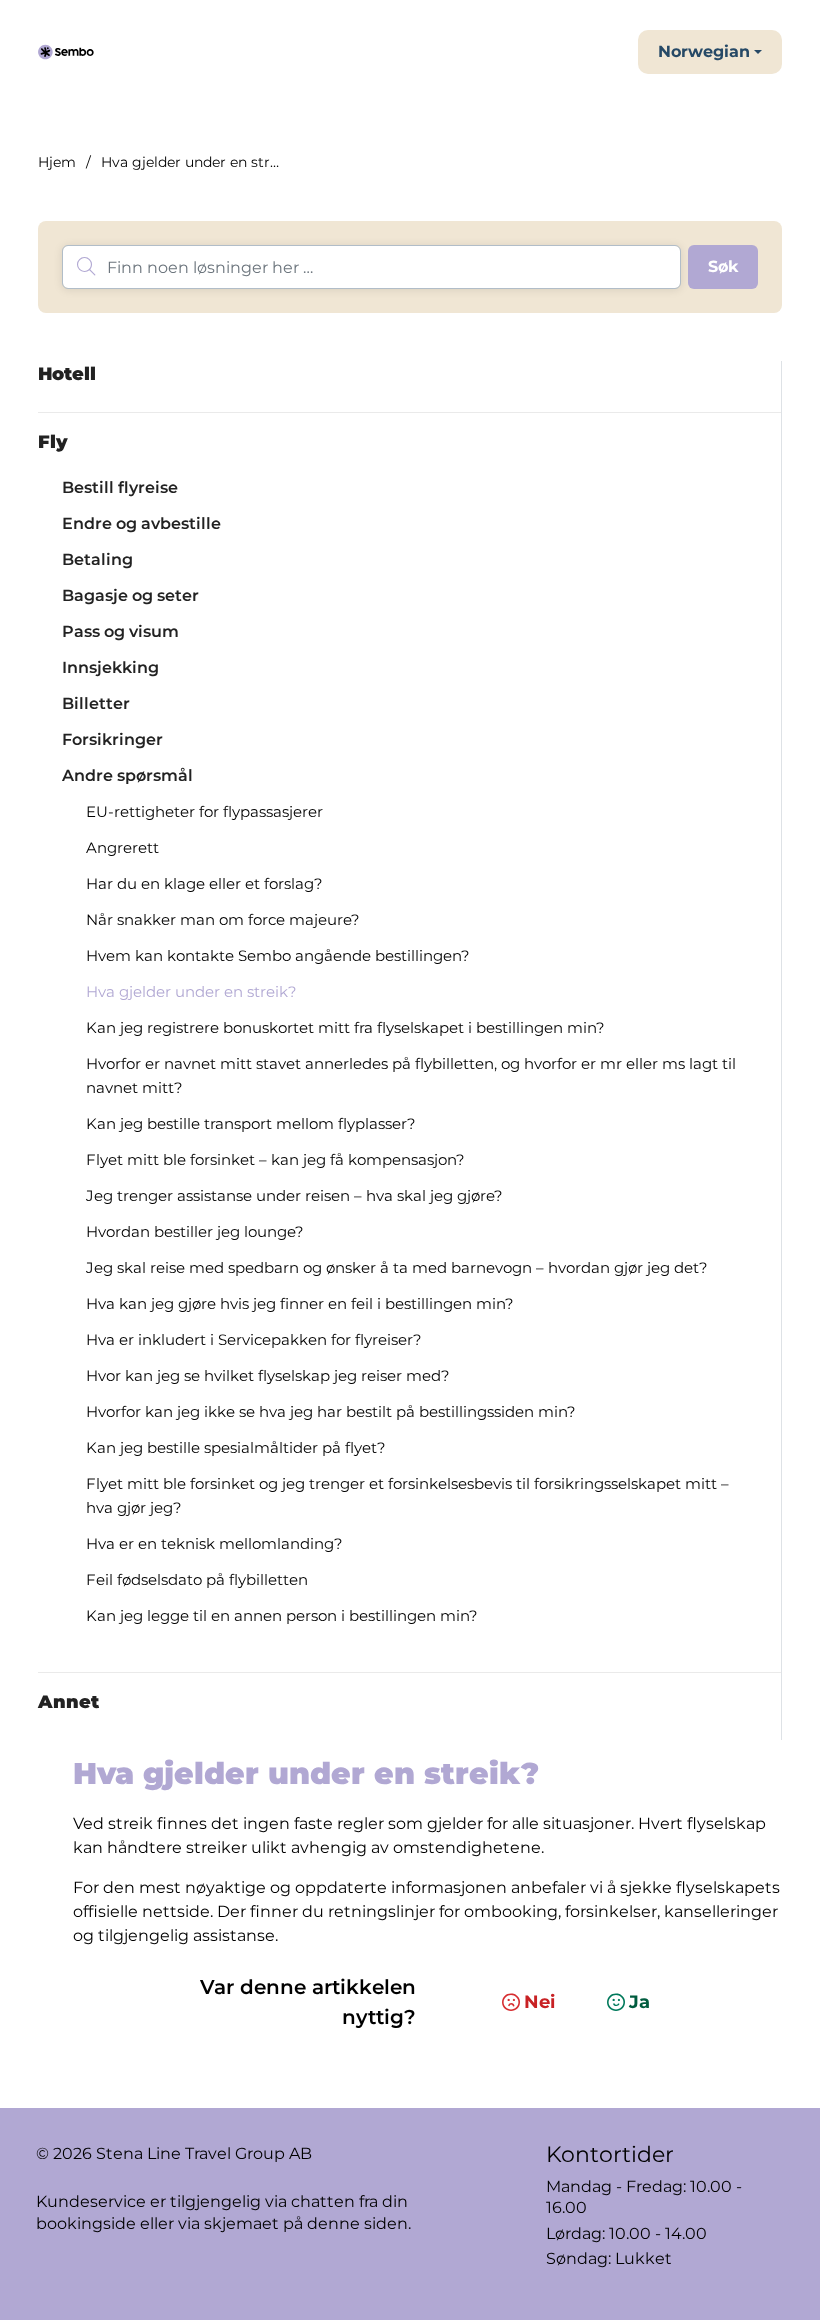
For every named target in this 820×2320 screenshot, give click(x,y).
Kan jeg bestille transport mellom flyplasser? (251, 1123)
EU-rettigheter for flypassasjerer (204, 811)
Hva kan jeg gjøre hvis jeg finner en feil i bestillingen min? (300, 1303)
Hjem (57, 162)
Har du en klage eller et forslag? (204, 883)
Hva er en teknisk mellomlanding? (214, 1543)
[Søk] (723, 267)
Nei (539, 2002)
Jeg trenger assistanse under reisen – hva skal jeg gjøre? (294, 1195)
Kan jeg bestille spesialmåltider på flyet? (236, 1447)
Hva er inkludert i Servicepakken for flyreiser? (254, 1339)
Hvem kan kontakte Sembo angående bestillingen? (278, 955)
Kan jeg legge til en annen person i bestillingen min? (282, 1615)
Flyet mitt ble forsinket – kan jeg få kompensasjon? (275, 1159)
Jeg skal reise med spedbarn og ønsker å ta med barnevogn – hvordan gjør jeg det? (397, 1267)
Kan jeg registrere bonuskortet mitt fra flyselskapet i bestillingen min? (345, 1027)
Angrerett (122, 847)
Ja (639, 2002)
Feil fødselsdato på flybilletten (197, 1579)
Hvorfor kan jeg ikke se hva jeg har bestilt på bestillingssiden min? (331, 1411)
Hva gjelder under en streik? (191, 991)
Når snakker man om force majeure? (223, 919)
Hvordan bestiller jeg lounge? (195, 1231)
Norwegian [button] (704, 51)
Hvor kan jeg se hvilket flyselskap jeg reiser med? (268, 1375)
